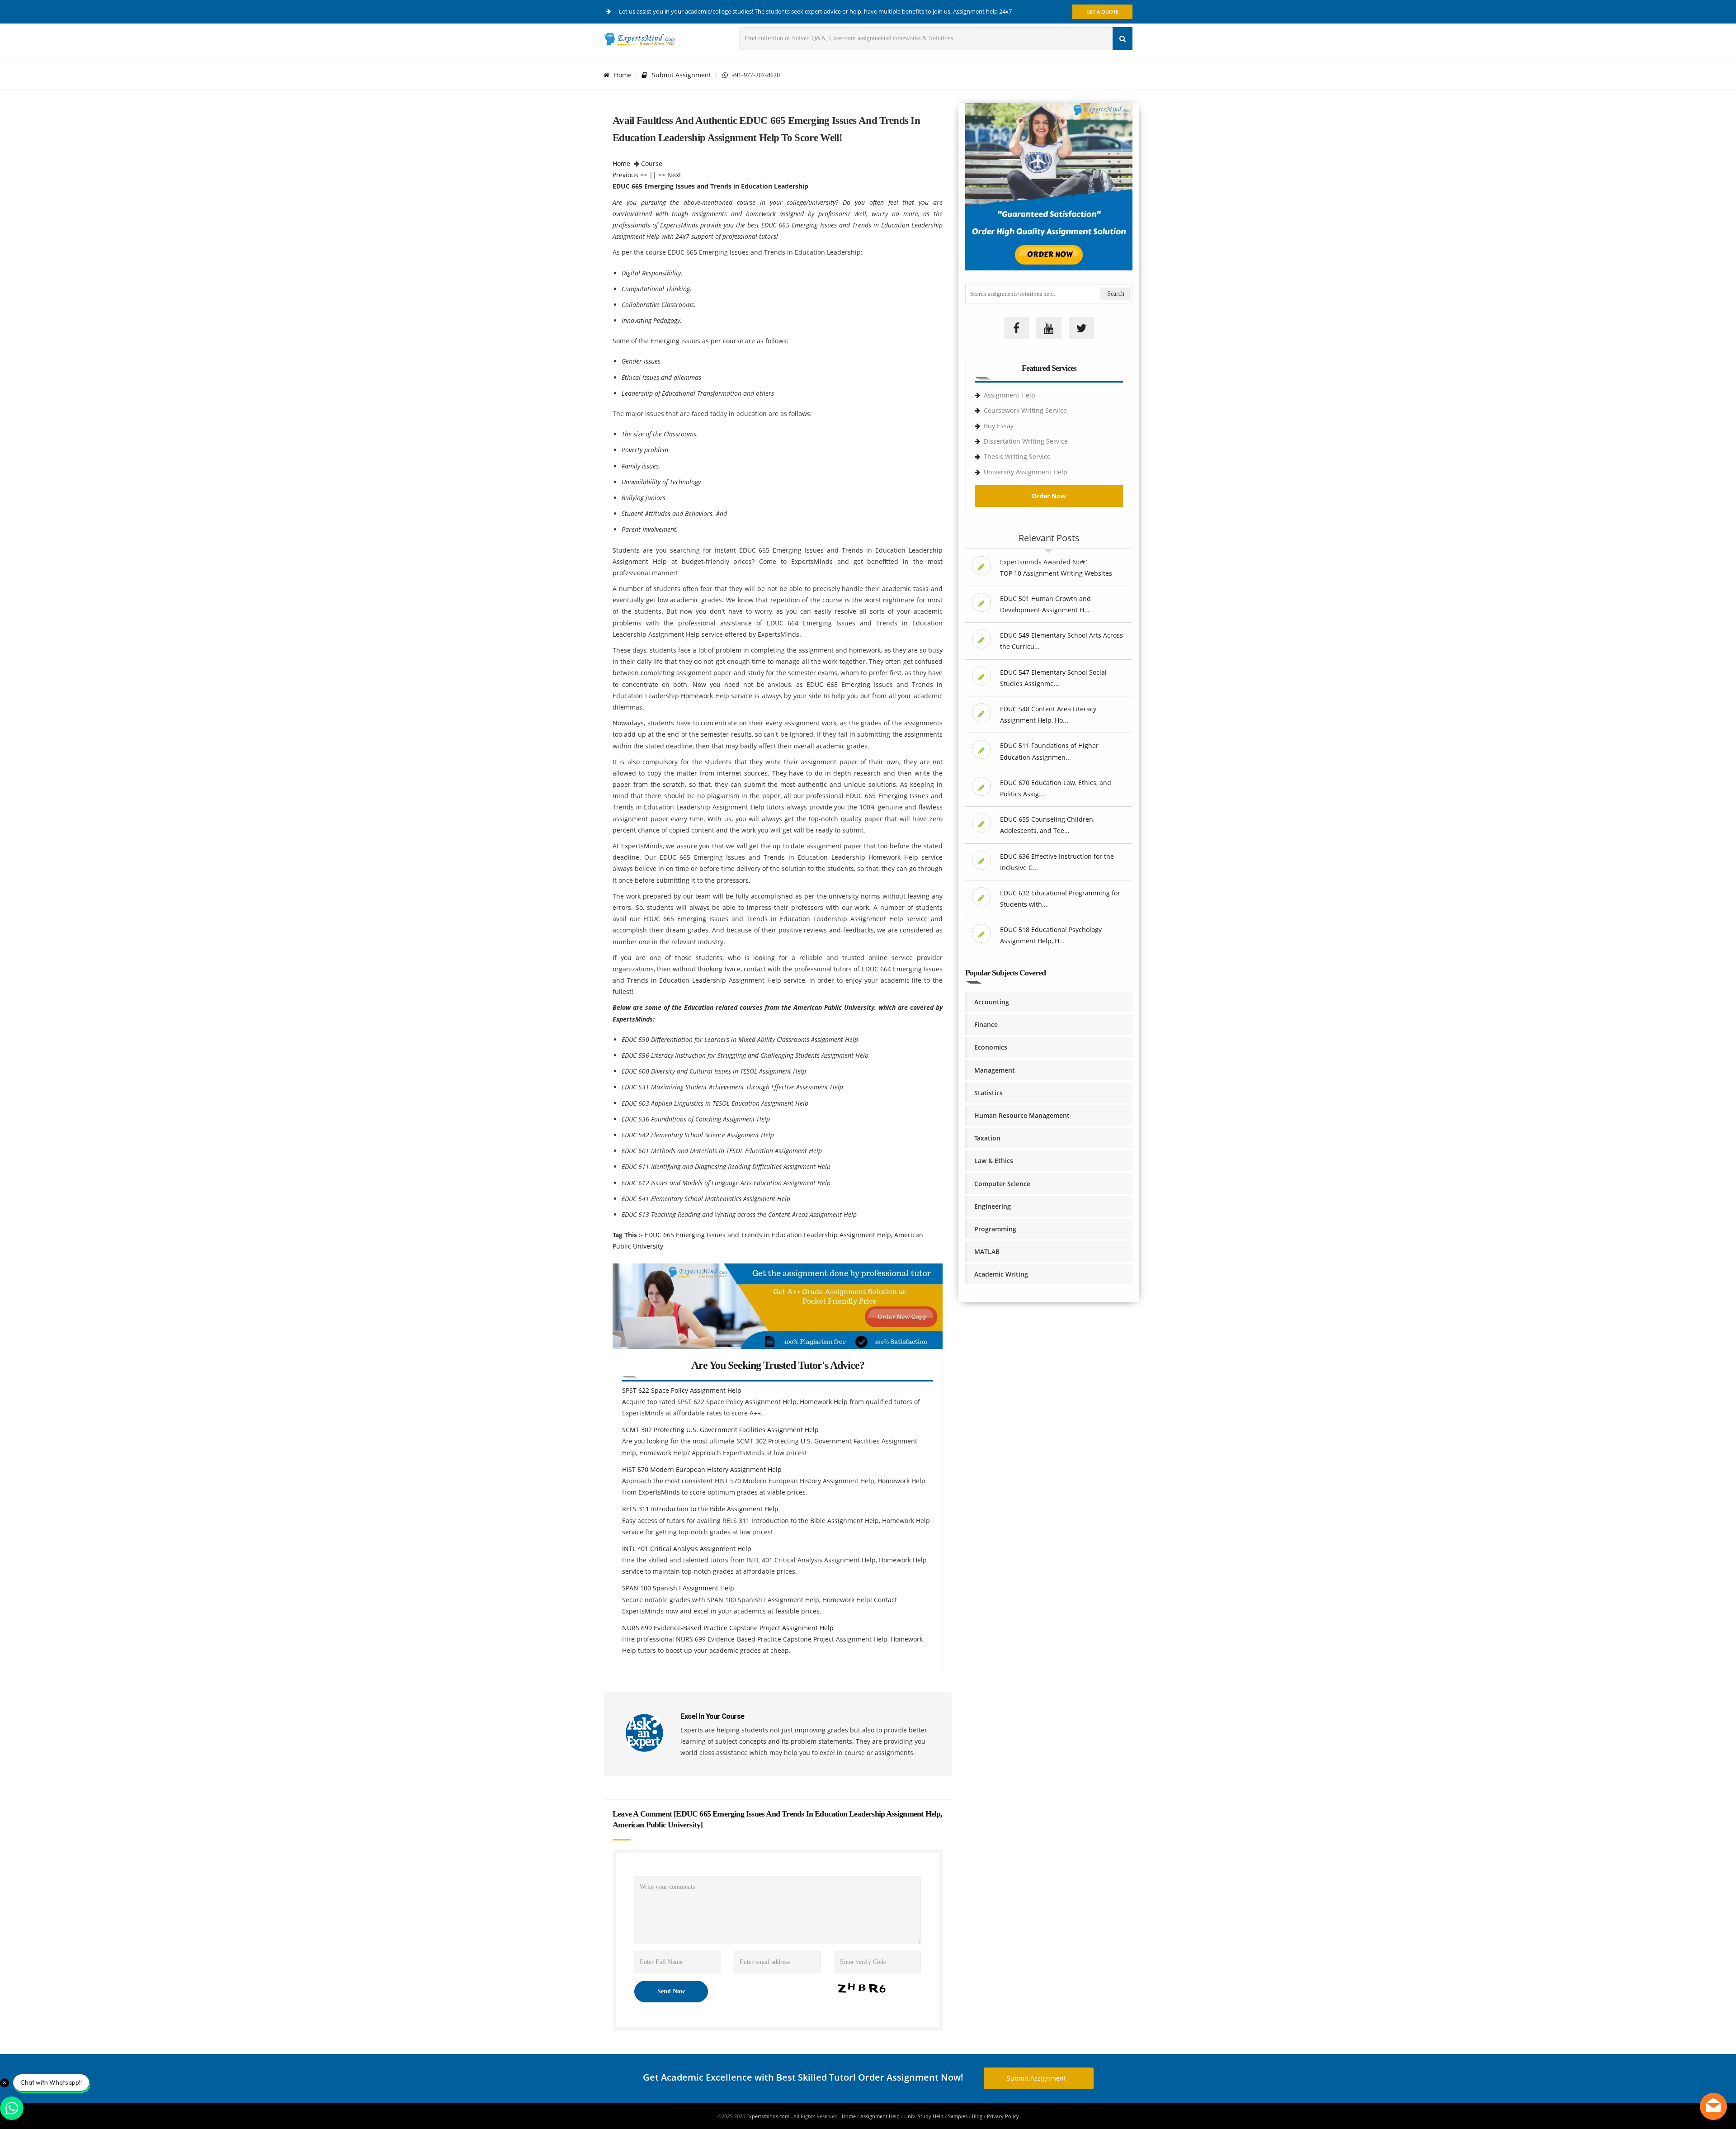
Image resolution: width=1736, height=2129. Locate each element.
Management (995, 1070)
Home (623, 75)
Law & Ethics (994, 1161)
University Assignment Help (1026, 472)
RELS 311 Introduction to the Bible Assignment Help (700, 1509)
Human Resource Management (1022, 1115)
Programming (995, 1229)
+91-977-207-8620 (754, 75)
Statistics (988, 1093)
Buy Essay (999, 426)
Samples (958, 2116)
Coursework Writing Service (1025, 410)
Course (652, 163)
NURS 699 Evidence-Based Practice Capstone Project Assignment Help (728, 1628)
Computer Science (1002, 1184)
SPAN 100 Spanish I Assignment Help (678, 1588)
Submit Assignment (682, 75)
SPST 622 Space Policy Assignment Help (682, 1390)
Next (674, 175)
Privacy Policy (1003, 2116)
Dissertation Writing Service (1026, 441)
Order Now (1049, 496)
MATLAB (987, 1251)
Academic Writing (1001, 1274)
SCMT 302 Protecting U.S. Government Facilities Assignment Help (720, 1430)
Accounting (992, 1002)
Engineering (993, 1206)
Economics (991, 1047)
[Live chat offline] (1713, 2106)
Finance (986, 1024)
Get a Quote (1102, 12)
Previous (625, 175)
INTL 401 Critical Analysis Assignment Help (687, 1549)
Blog (977, 2116)
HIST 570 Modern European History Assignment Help (702, 1469)
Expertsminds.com (769, 2116)
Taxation (987, 1138)
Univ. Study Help (924, 2116)
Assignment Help (1010, 395)
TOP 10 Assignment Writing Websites (1056, 573)
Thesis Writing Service (1017, 457)
